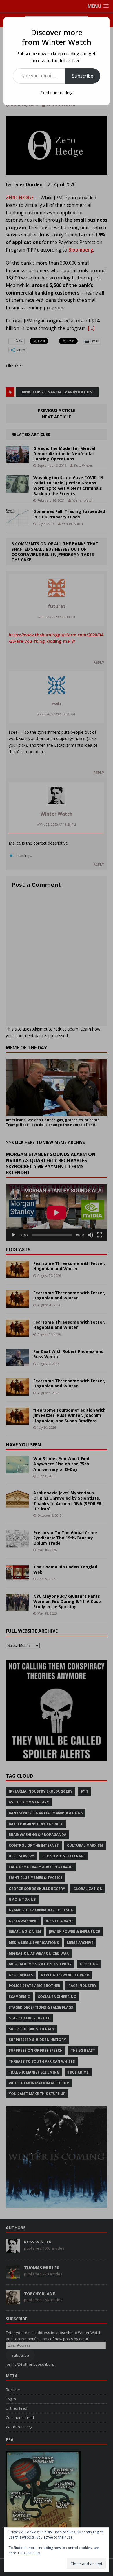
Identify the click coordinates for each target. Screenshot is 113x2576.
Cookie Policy (29, 2553)
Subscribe (83, 76)
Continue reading (57, 93)
